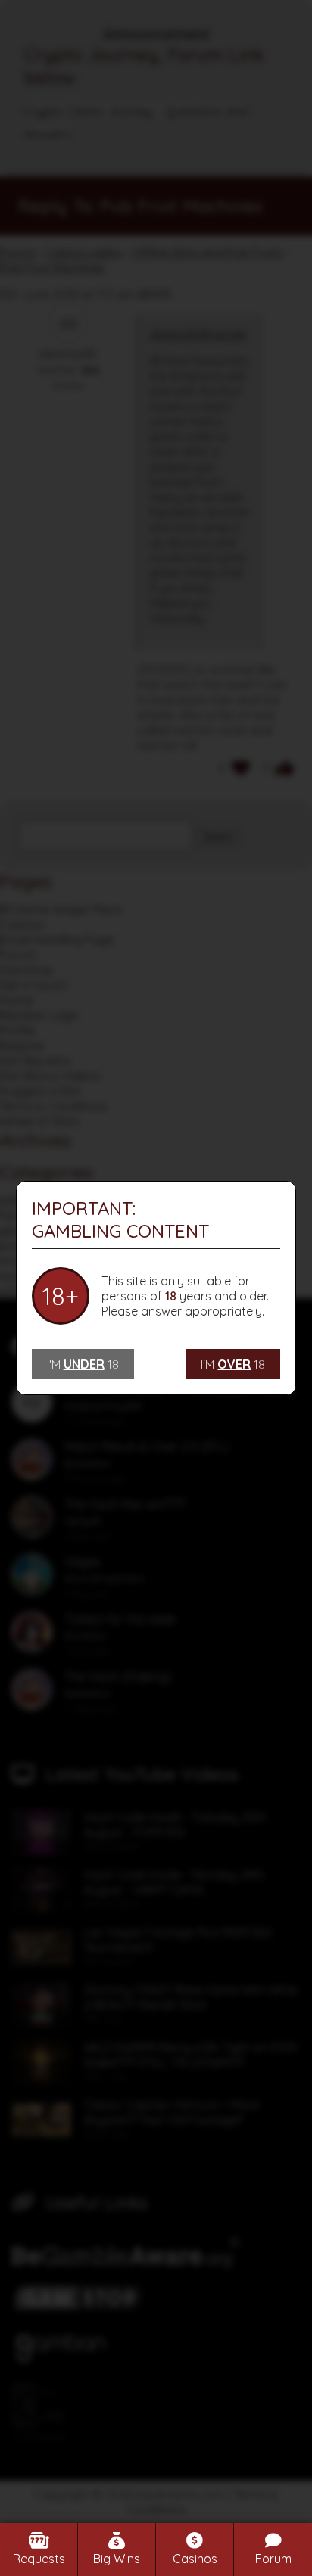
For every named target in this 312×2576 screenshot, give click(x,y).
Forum (273, 2559)
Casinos (195, 2559)
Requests (39, 2559)
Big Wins (117, 2559)
